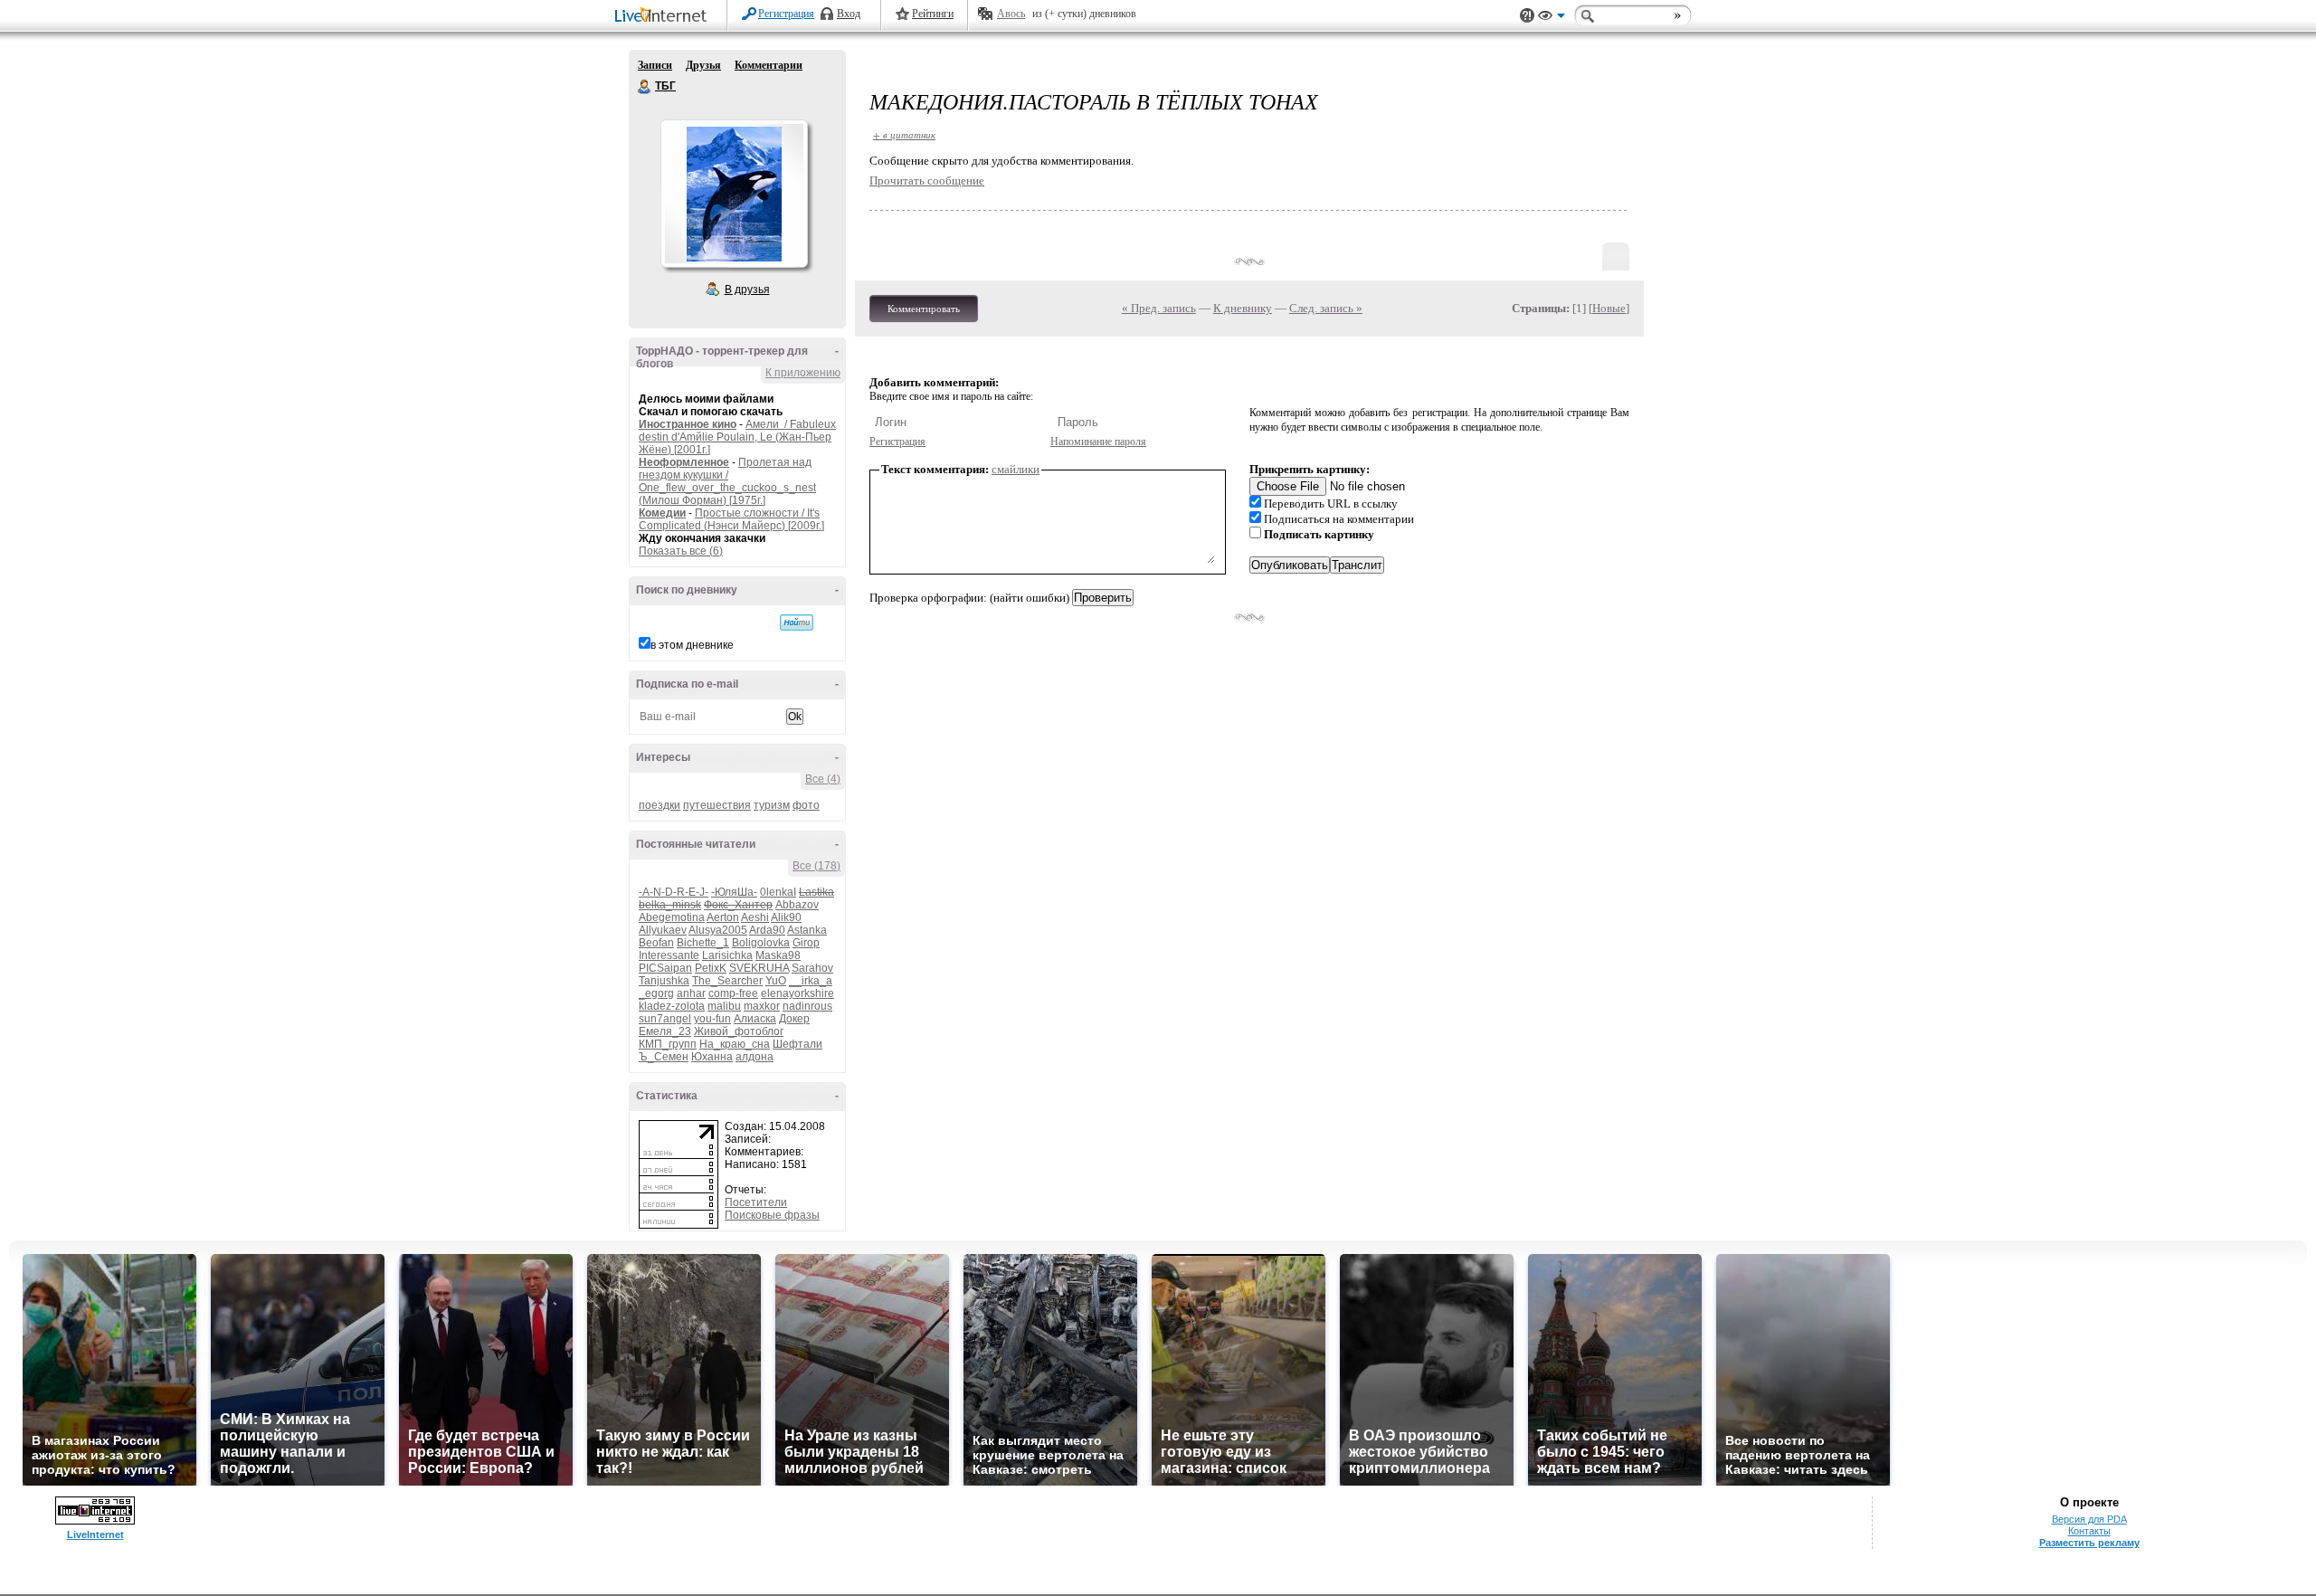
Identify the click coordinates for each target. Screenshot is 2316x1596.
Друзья (703, 65)
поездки (660, 805)
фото (806, 805)
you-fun (712, 1019)
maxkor (762, 1006)
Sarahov (812, 968)
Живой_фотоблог (739, 1031)
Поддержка (1527, 16)
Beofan (656, 943)
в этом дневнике (692, 645)
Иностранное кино (688, 424)
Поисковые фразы (772, 1215)
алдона (755, 1057)
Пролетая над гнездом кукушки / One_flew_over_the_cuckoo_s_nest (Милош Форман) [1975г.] (727, 481)
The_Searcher (727, 981)
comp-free (733, 993)
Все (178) (816, 866)
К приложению (803, 373)
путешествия (717, 805)
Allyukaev (663, 930)
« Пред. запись (1159, 308)
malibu (724, 1006)
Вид (1552, 18)
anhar (691, 993)
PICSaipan (665, 968)
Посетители (756, 1202)
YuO (776, 981)
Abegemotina (672, 917)
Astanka (807, 930)
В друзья (747, 290)
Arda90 (767, 930)
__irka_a (811, 981)
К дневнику (1243, 308)
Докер (794, 1019)
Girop (806, 943)
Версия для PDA (2089, 1519)
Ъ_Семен (664, 1057)
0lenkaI (778, 892)
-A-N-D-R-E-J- (674, 892)
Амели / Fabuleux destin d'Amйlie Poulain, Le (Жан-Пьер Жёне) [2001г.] (737, 437)
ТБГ (645, 87)
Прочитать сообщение (927, 180)
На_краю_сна (735, 1044)
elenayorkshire (797, 993)
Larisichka (727, 955)
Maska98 (778, 955)
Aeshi (755, 917)
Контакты (2089, 1531)
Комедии (662, 513)
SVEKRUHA (759, 968)
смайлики (1016, 469)
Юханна (712, 1057)
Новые (1609, 308)
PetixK (711, 968)
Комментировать (924, 309)
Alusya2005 (718, 930)
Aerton (723, 917)
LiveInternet (664, 17)
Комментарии (769, 65)
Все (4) (823, 779)
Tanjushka (664, 981)
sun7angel (665, 1019)
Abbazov (797, 905)
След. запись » (1326, 308)
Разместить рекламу (2089, 1543)
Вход (849, 14)
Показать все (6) (681, 551)
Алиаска (755, 1019)
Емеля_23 (665, 1031)
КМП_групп (668, 1044)
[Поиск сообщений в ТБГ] (797, 622)
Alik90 (786, 917)
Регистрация (786, 14)
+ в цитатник (904, 134)
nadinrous (807, 1006)
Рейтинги (933, 14)
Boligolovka (761, 943)
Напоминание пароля (1098, 442)
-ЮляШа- (734, 892)
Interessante (669, 955)
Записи (655, 65)
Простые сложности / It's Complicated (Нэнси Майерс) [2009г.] (731, 519)
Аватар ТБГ (734, 194)
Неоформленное (684, 462)
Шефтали (797, 1044)
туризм (772, 805)
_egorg (656, 993)
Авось (1011, 14)
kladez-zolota (672, 1006)
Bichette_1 (703, 943)
